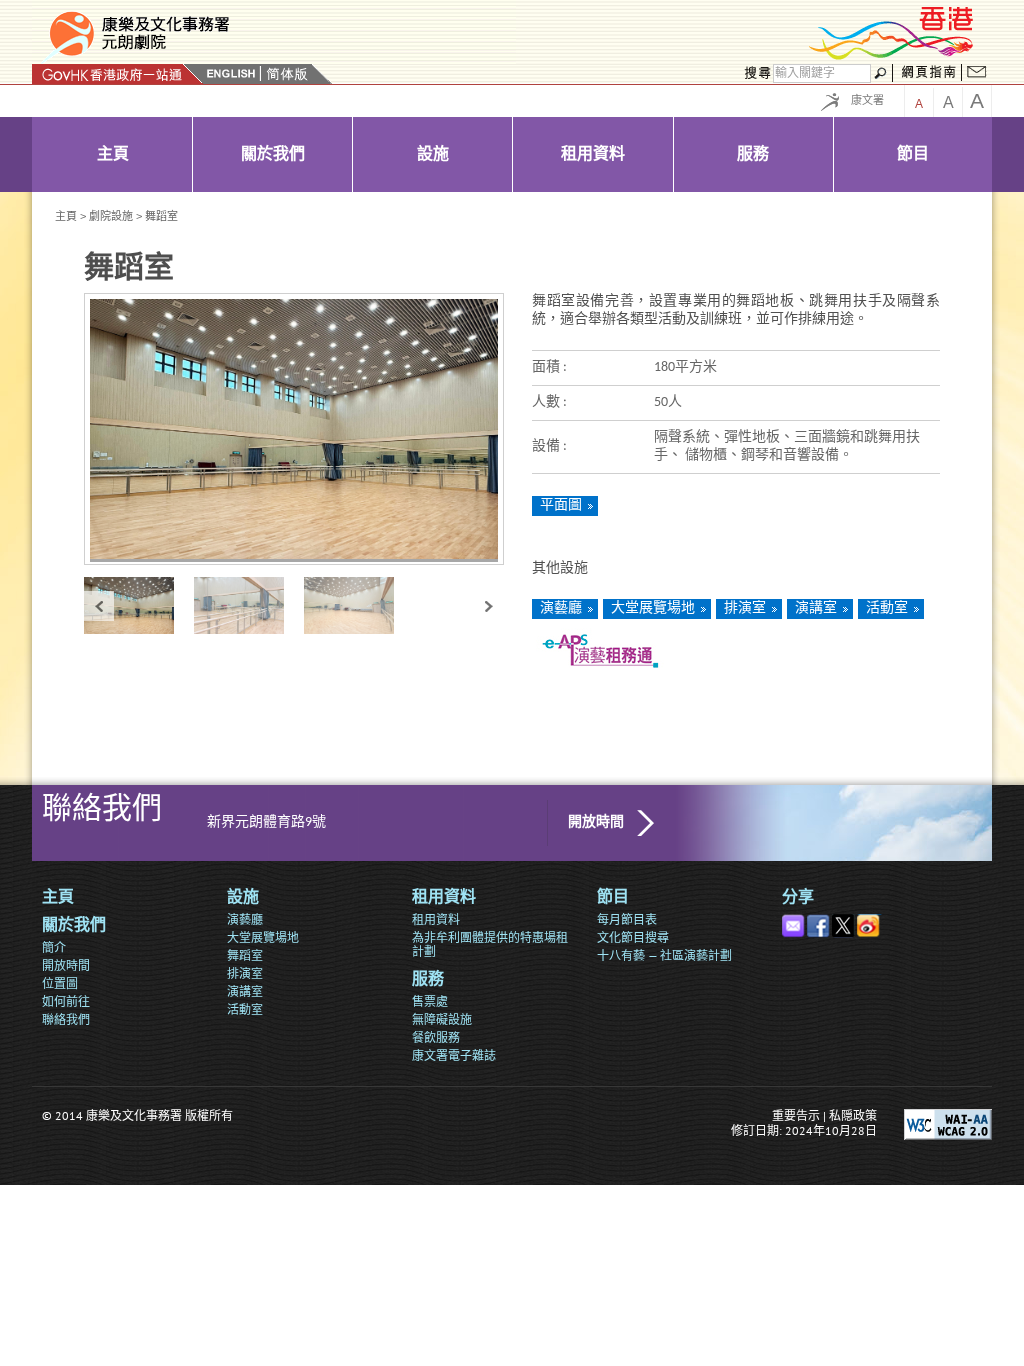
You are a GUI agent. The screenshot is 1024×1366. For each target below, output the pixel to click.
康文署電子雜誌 (454, 1055)
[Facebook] (819, 921)
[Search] (755, 74)
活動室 (887, 608)
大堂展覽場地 (653, 608)
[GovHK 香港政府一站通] (117, 74)
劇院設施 (111, 216)
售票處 (430, 1001)
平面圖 (561, 505)
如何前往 (66, 1001)
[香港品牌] (892, 56)
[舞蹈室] (139, 605)
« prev (99, 605)
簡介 (54, 947)
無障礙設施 (442, 1019)
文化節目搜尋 (633, 937)
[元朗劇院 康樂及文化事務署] (274, 34)
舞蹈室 (245, 955)
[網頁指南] (928, 74)
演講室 (816, 608)
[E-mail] (794, 921)
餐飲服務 (436, 1037)
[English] (231, 74)
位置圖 (60, 983)
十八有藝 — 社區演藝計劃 (664, 955)
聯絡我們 (66, 1019)
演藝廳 (561, 608)
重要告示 (796, 1115)
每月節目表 (627, 919)
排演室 (745, 608)
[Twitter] (844, 921)
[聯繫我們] (977, 74)
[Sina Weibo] (869, 921)
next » (489, 605)
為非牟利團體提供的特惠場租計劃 (490, 944)
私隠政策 (853, 1115)
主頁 (66, 216)
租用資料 (436, 919)
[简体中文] (287, 74)
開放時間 (596, 822)
